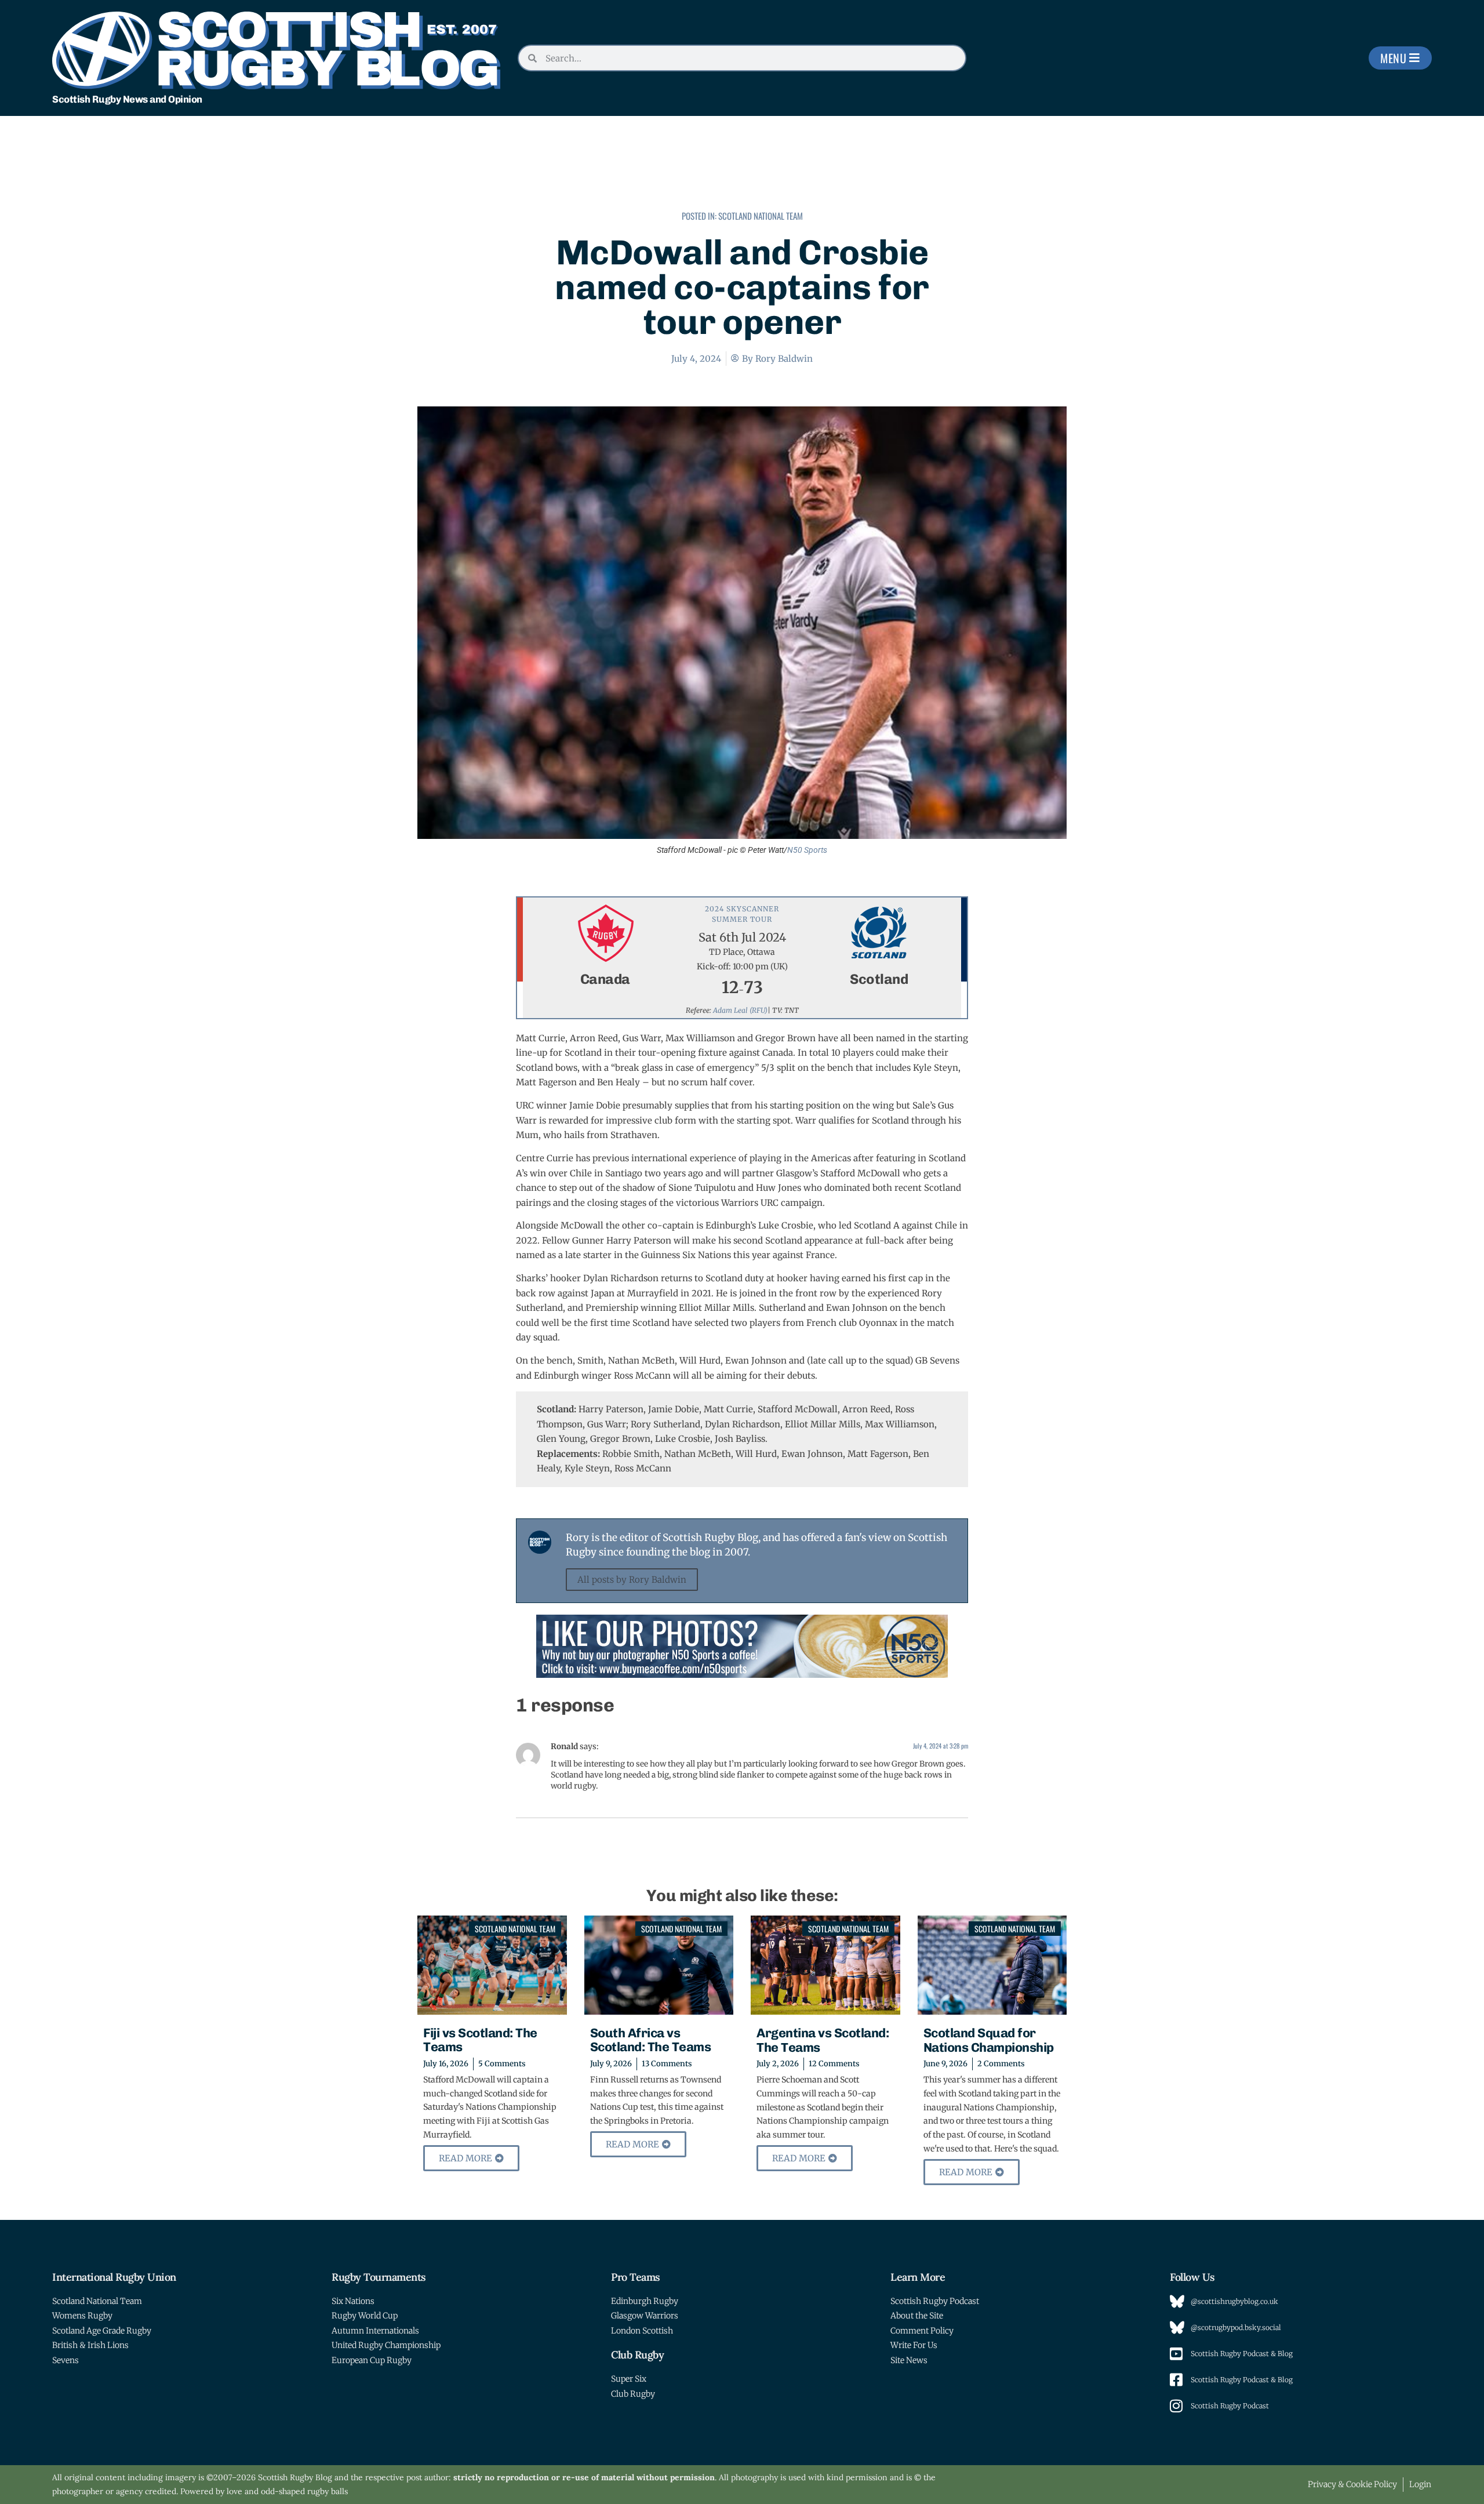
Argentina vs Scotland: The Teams (823, 2040)
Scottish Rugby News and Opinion (127, 99)
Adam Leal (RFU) (740, 1010)
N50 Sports (807, 850)
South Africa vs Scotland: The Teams (651, 2040)
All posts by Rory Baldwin (632, 1580)
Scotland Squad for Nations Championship (989, 2040)
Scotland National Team (761, 216)
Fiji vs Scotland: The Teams (480, 2040)
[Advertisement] (742, 171)
